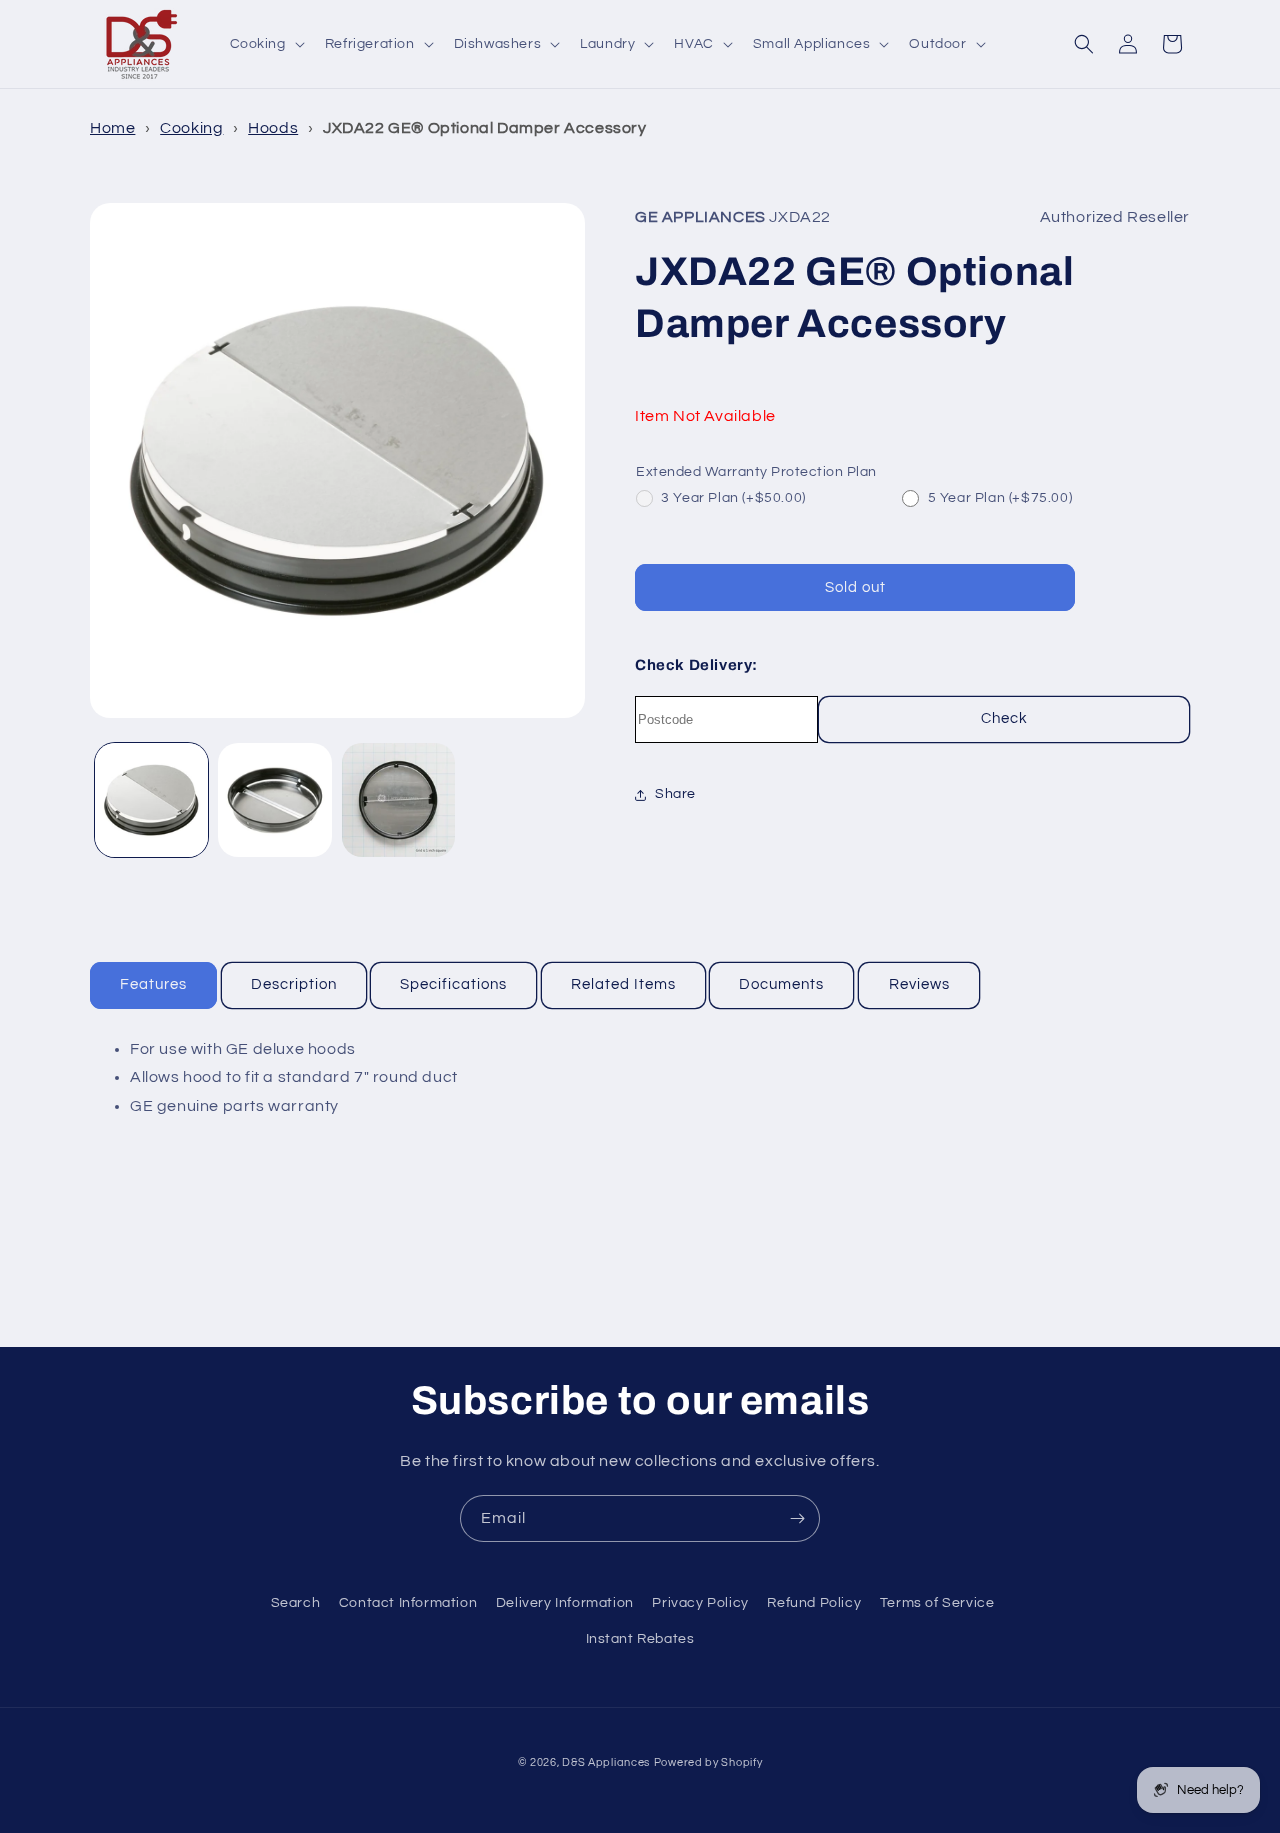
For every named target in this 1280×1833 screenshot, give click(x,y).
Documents (781, 984)
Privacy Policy (700, 1603)
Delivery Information (565, 1603)
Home (112, 128)
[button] (265, 44)
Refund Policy (814, 1603)
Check (1004, 718)
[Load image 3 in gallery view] (398, 799)
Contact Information (408, 1603)
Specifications (453, 984)
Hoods (273, 128)
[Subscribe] (797, 1518)
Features (153, 984)
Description (294, 984)
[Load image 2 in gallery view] (274, 799)
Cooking (191, 128)
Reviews (919, 984)
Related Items (623, 984)
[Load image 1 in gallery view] (151, 799)
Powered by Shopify (708, 1762)
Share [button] (675, 794)
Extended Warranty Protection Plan (756, 472)
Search (296, 1603)
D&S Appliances (606, 1762)
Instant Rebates (640, 1639)
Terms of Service (937, 1603)
